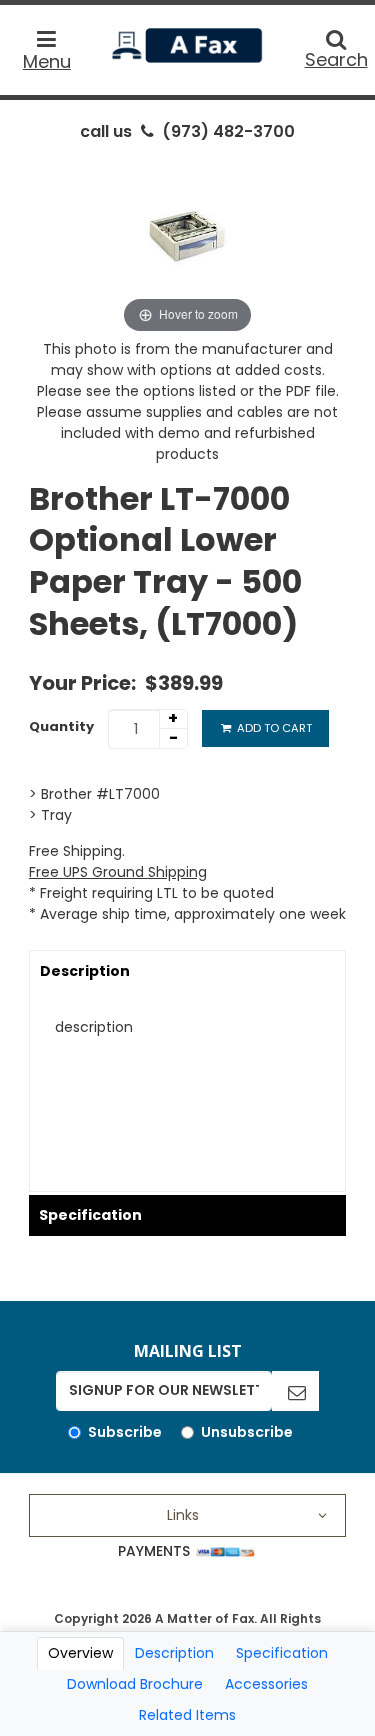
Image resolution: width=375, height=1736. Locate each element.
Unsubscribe (247, 1432)
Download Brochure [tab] (135, 1684)
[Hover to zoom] (188, 245)
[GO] (295, 1391)
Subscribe (125, 1432)
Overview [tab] (80, 1653)
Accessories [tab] (266, 1684)
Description (85, 971)
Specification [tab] (282, 1653)
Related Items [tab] (187, 1715)
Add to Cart (273, 728)
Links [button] (183, 1515)
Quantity (61, 726)
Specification (90, 1215)
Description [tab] (174, 1653)
